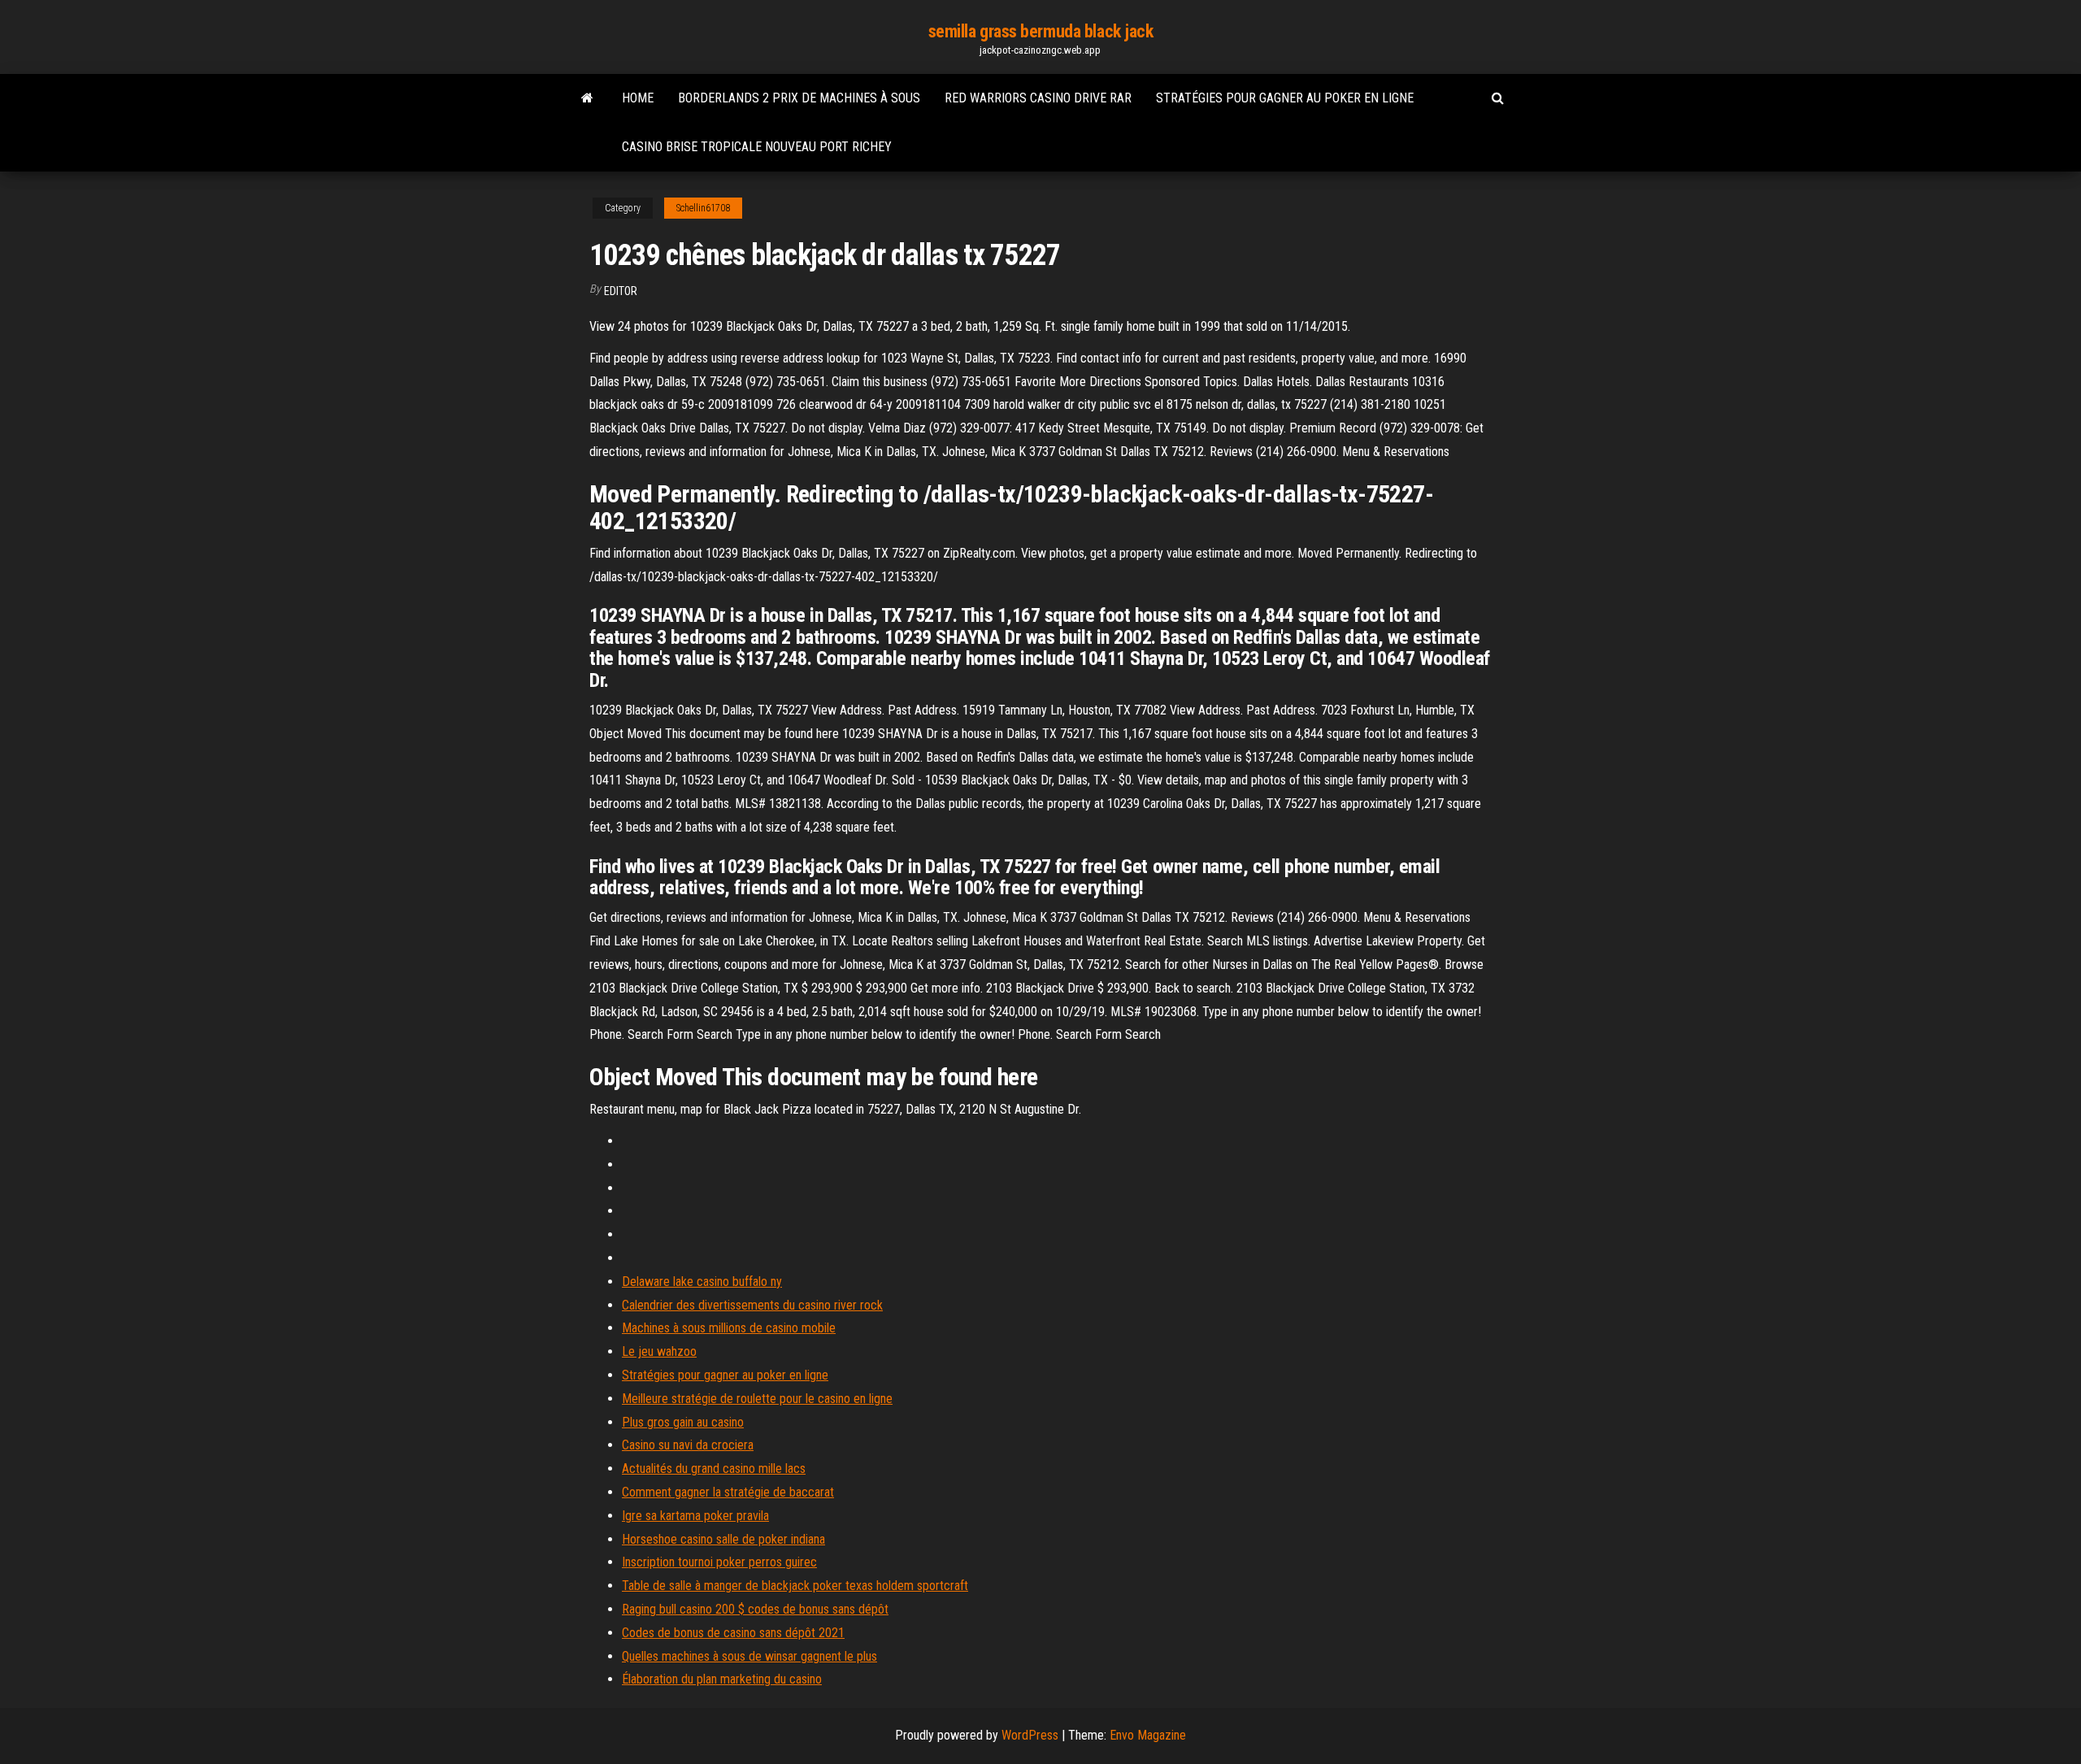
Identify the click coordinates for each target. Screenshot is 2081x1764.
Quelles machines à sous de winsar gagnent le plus (749, 1656)
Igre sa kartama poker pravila (695, 1516)
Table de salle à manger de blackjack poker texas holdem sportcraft (795, 1586)
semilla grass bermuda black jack (1041, 31)
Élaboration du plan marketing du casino (722, 1679)
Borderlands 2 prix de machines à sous (799, 98)
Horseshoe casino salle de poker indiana (723, 1539)
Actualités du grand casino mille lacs (714, 1469)
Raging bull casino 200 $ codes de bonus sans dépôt (755, 1609)
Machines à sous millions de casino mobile (729, 1328)
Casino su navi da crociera (688, 1445)
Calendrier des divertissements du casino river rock (752, 1305)
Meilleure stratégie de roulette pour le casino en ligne (757, 1399)
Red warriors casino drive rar (1038, 98)
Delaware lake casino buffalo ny (702, 1282)
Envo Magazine (1148, 1735)
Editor (621, 291)
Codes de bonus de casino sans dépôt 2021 (733, 1633)
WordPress (1030, 1735)
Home (638, 98)
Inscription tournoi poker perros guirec (719, 1562)
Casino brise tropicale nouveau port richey (757, 147)
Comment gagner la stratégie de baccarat (728, 1492)
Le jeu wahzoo (659, 1351)
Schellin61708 (703, 208)
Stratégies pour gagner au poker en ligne (1285, 98)
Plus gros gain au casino (683, 1422)
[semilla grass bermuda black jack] (587, 98)
